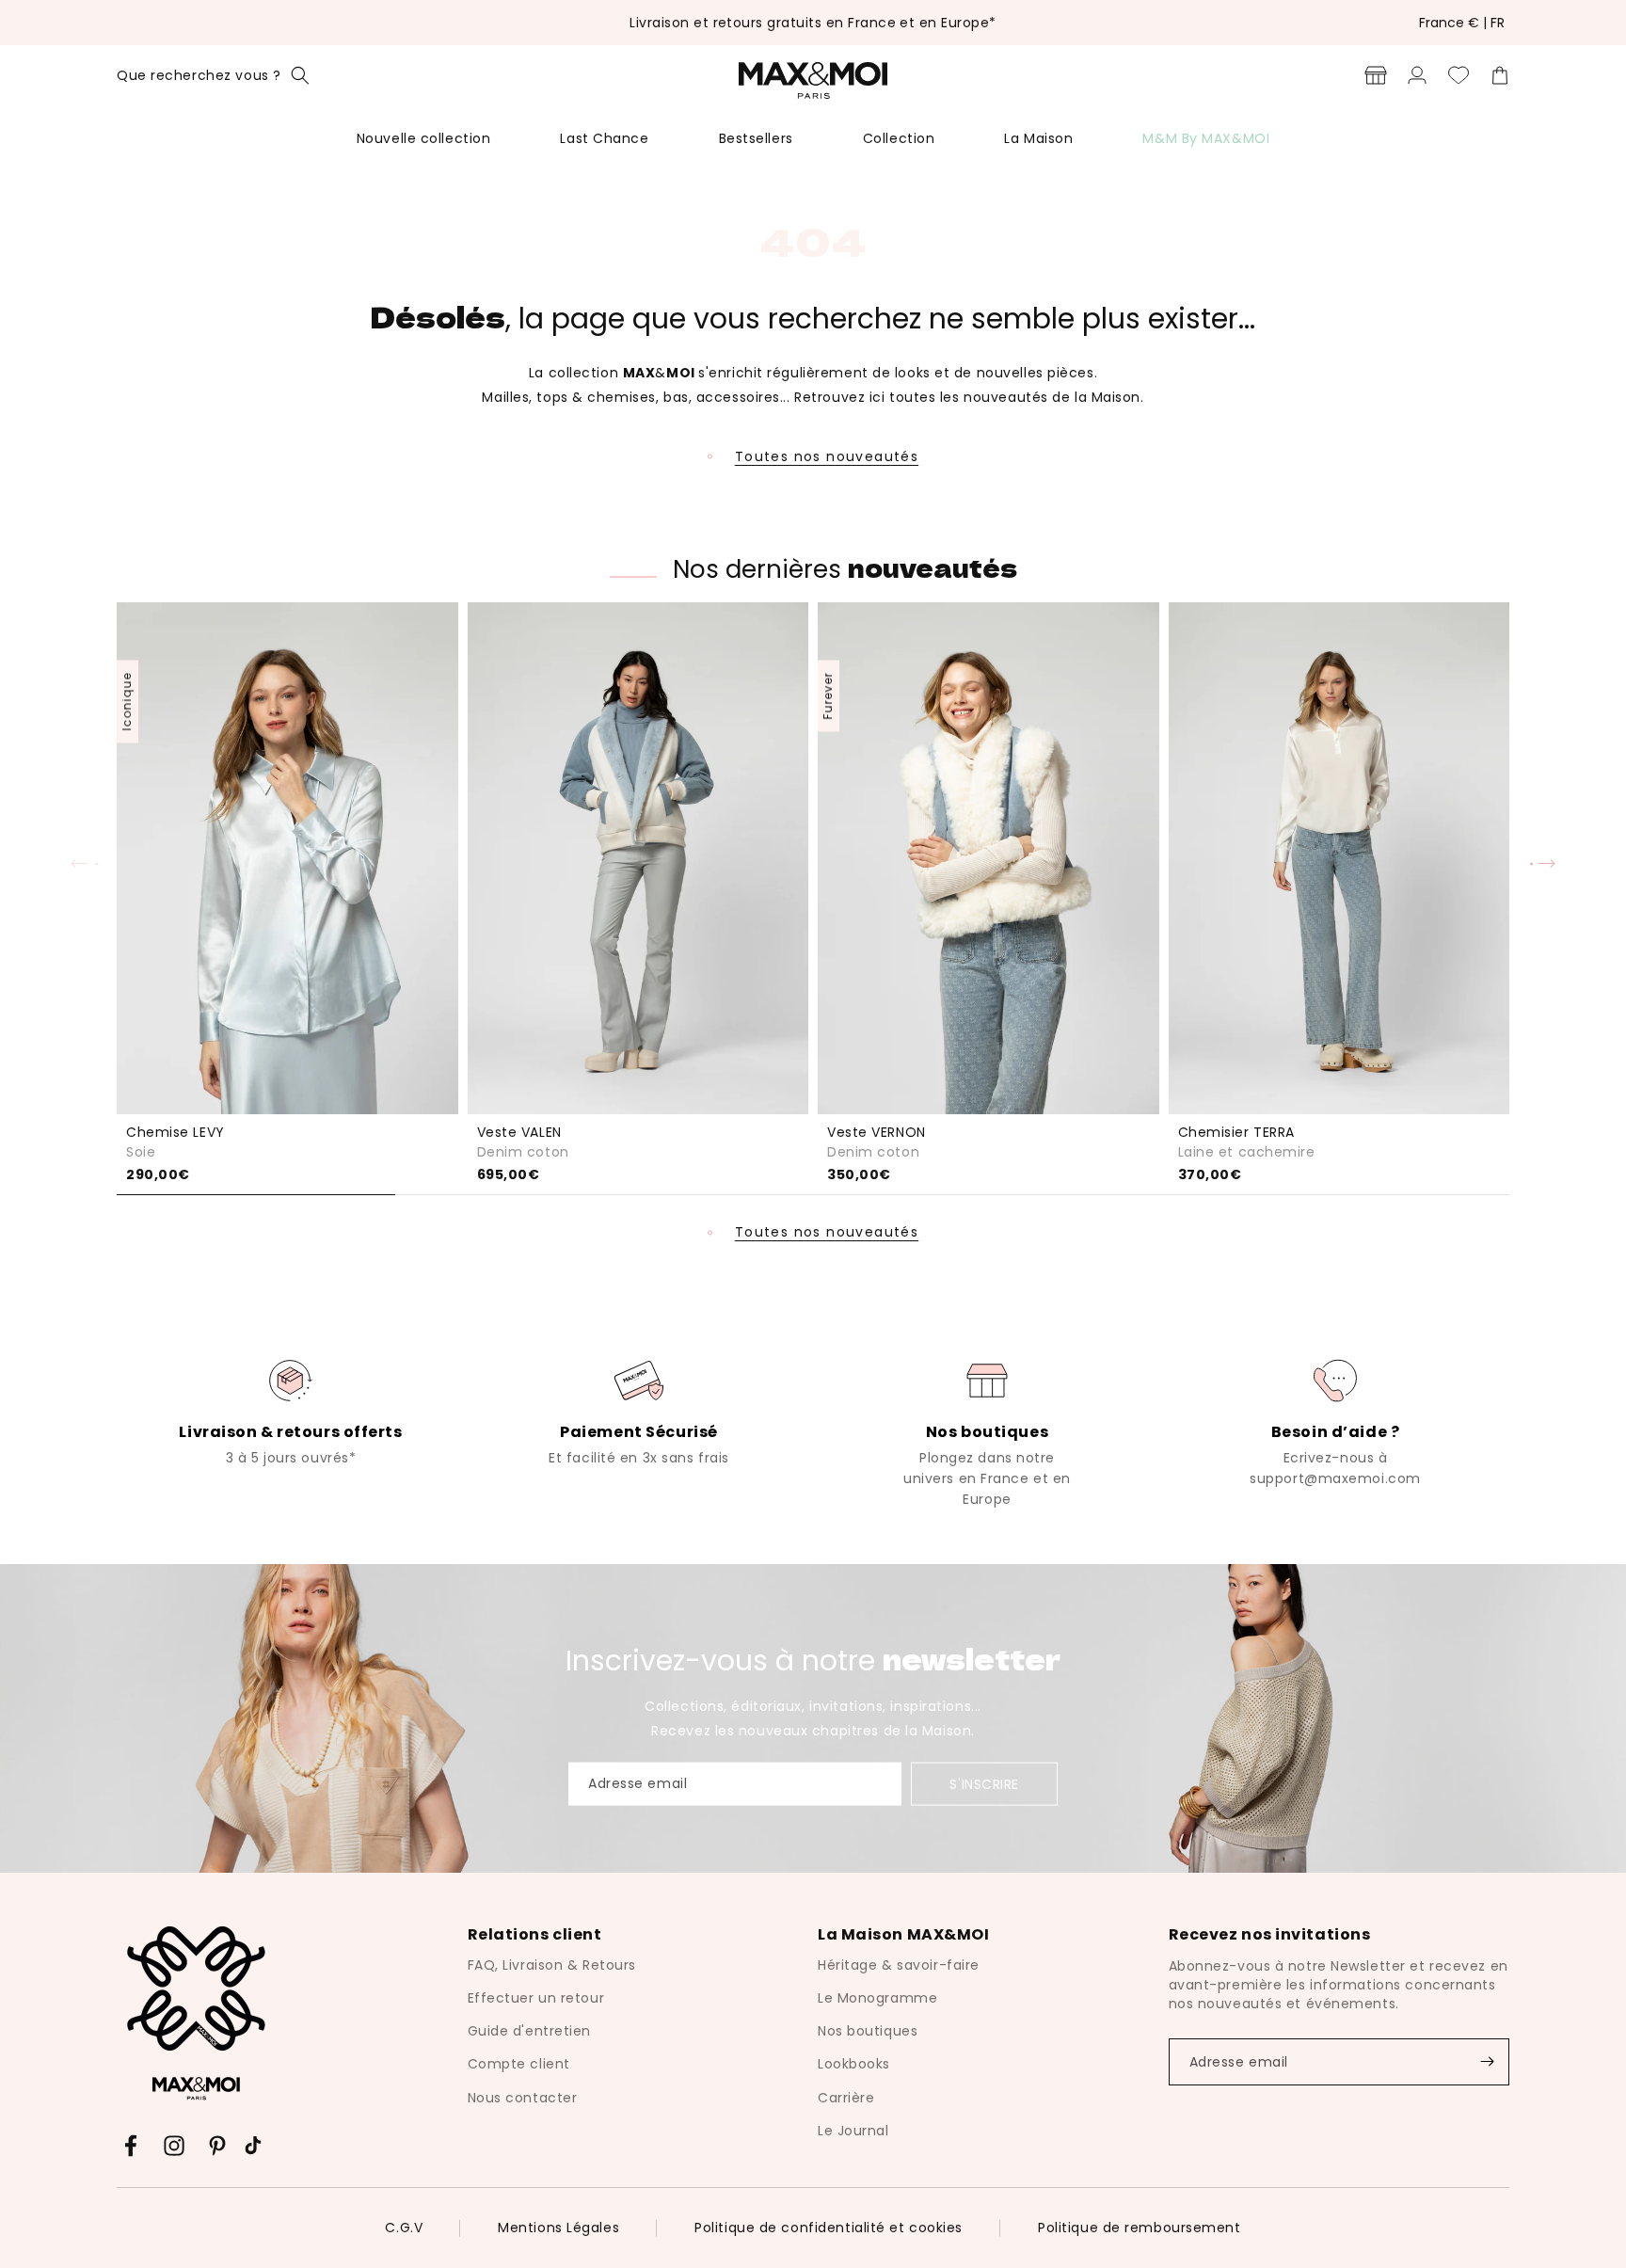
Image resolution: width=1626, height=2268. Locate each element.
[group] (291, 1411)
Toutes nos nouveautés (827, 456)
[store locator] (1376, 75)
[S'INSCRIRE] (1487, 2062)
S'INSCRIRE (984, 1784)
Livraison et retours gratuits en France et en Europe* (813, 23)
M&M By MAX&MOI (1206, 138)
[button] (213, 75)
